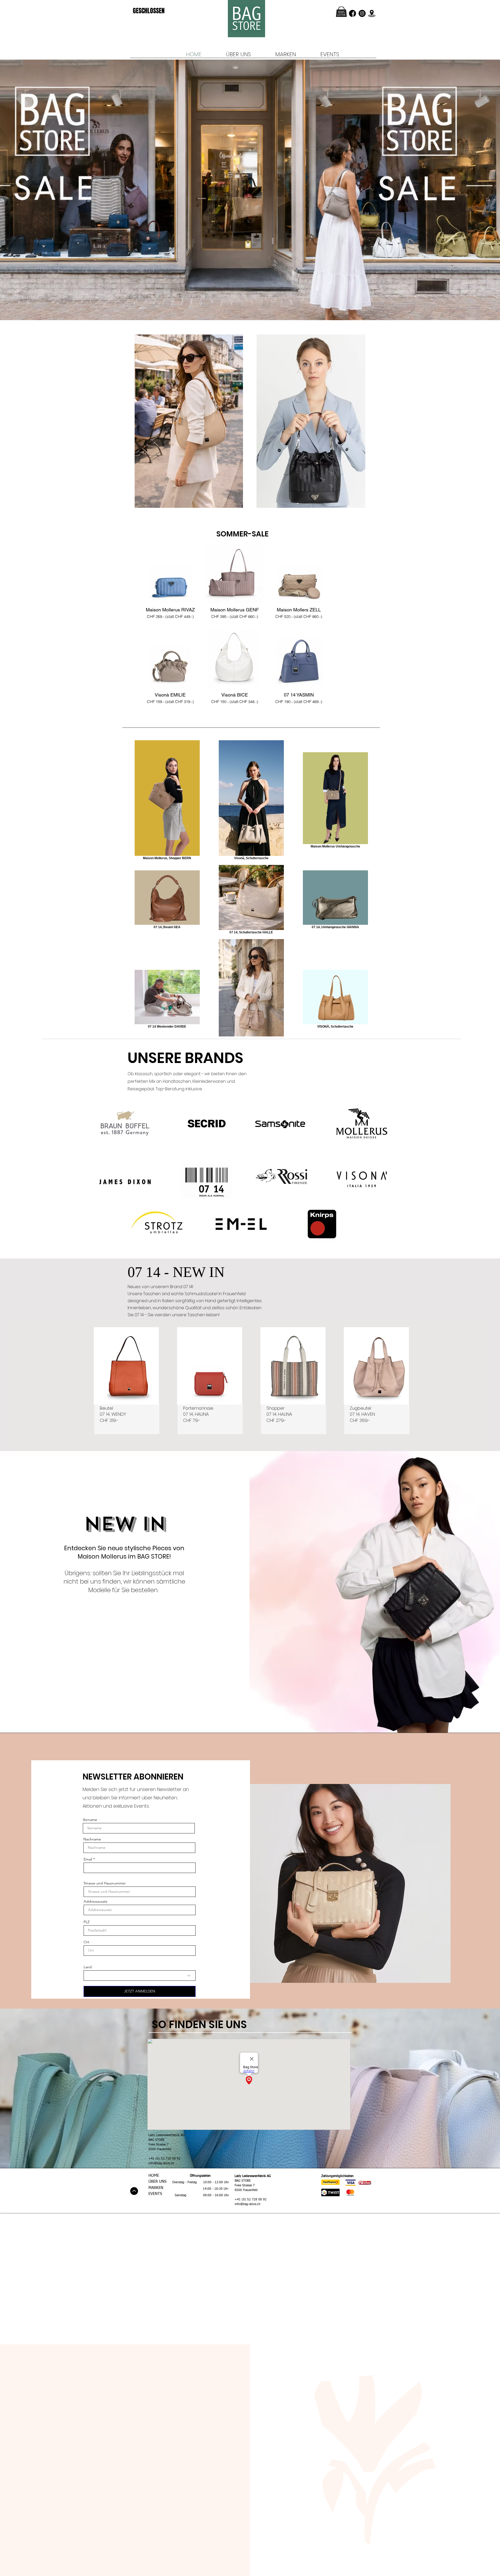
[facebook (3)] (352, 13)
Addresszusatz (95, 1901)
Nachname (92, 1839)
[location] (372, 13)
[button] (341, 12)
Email (88, 1859)
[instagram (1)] (362, 13)
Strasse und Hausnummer (105, 1883)
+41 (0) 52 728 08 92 (164, 2159)
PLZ (87, 1922)
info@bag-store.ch (161, 2163)
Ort (86, 1942)
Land (88, 1967)
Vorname (90, 1820)
